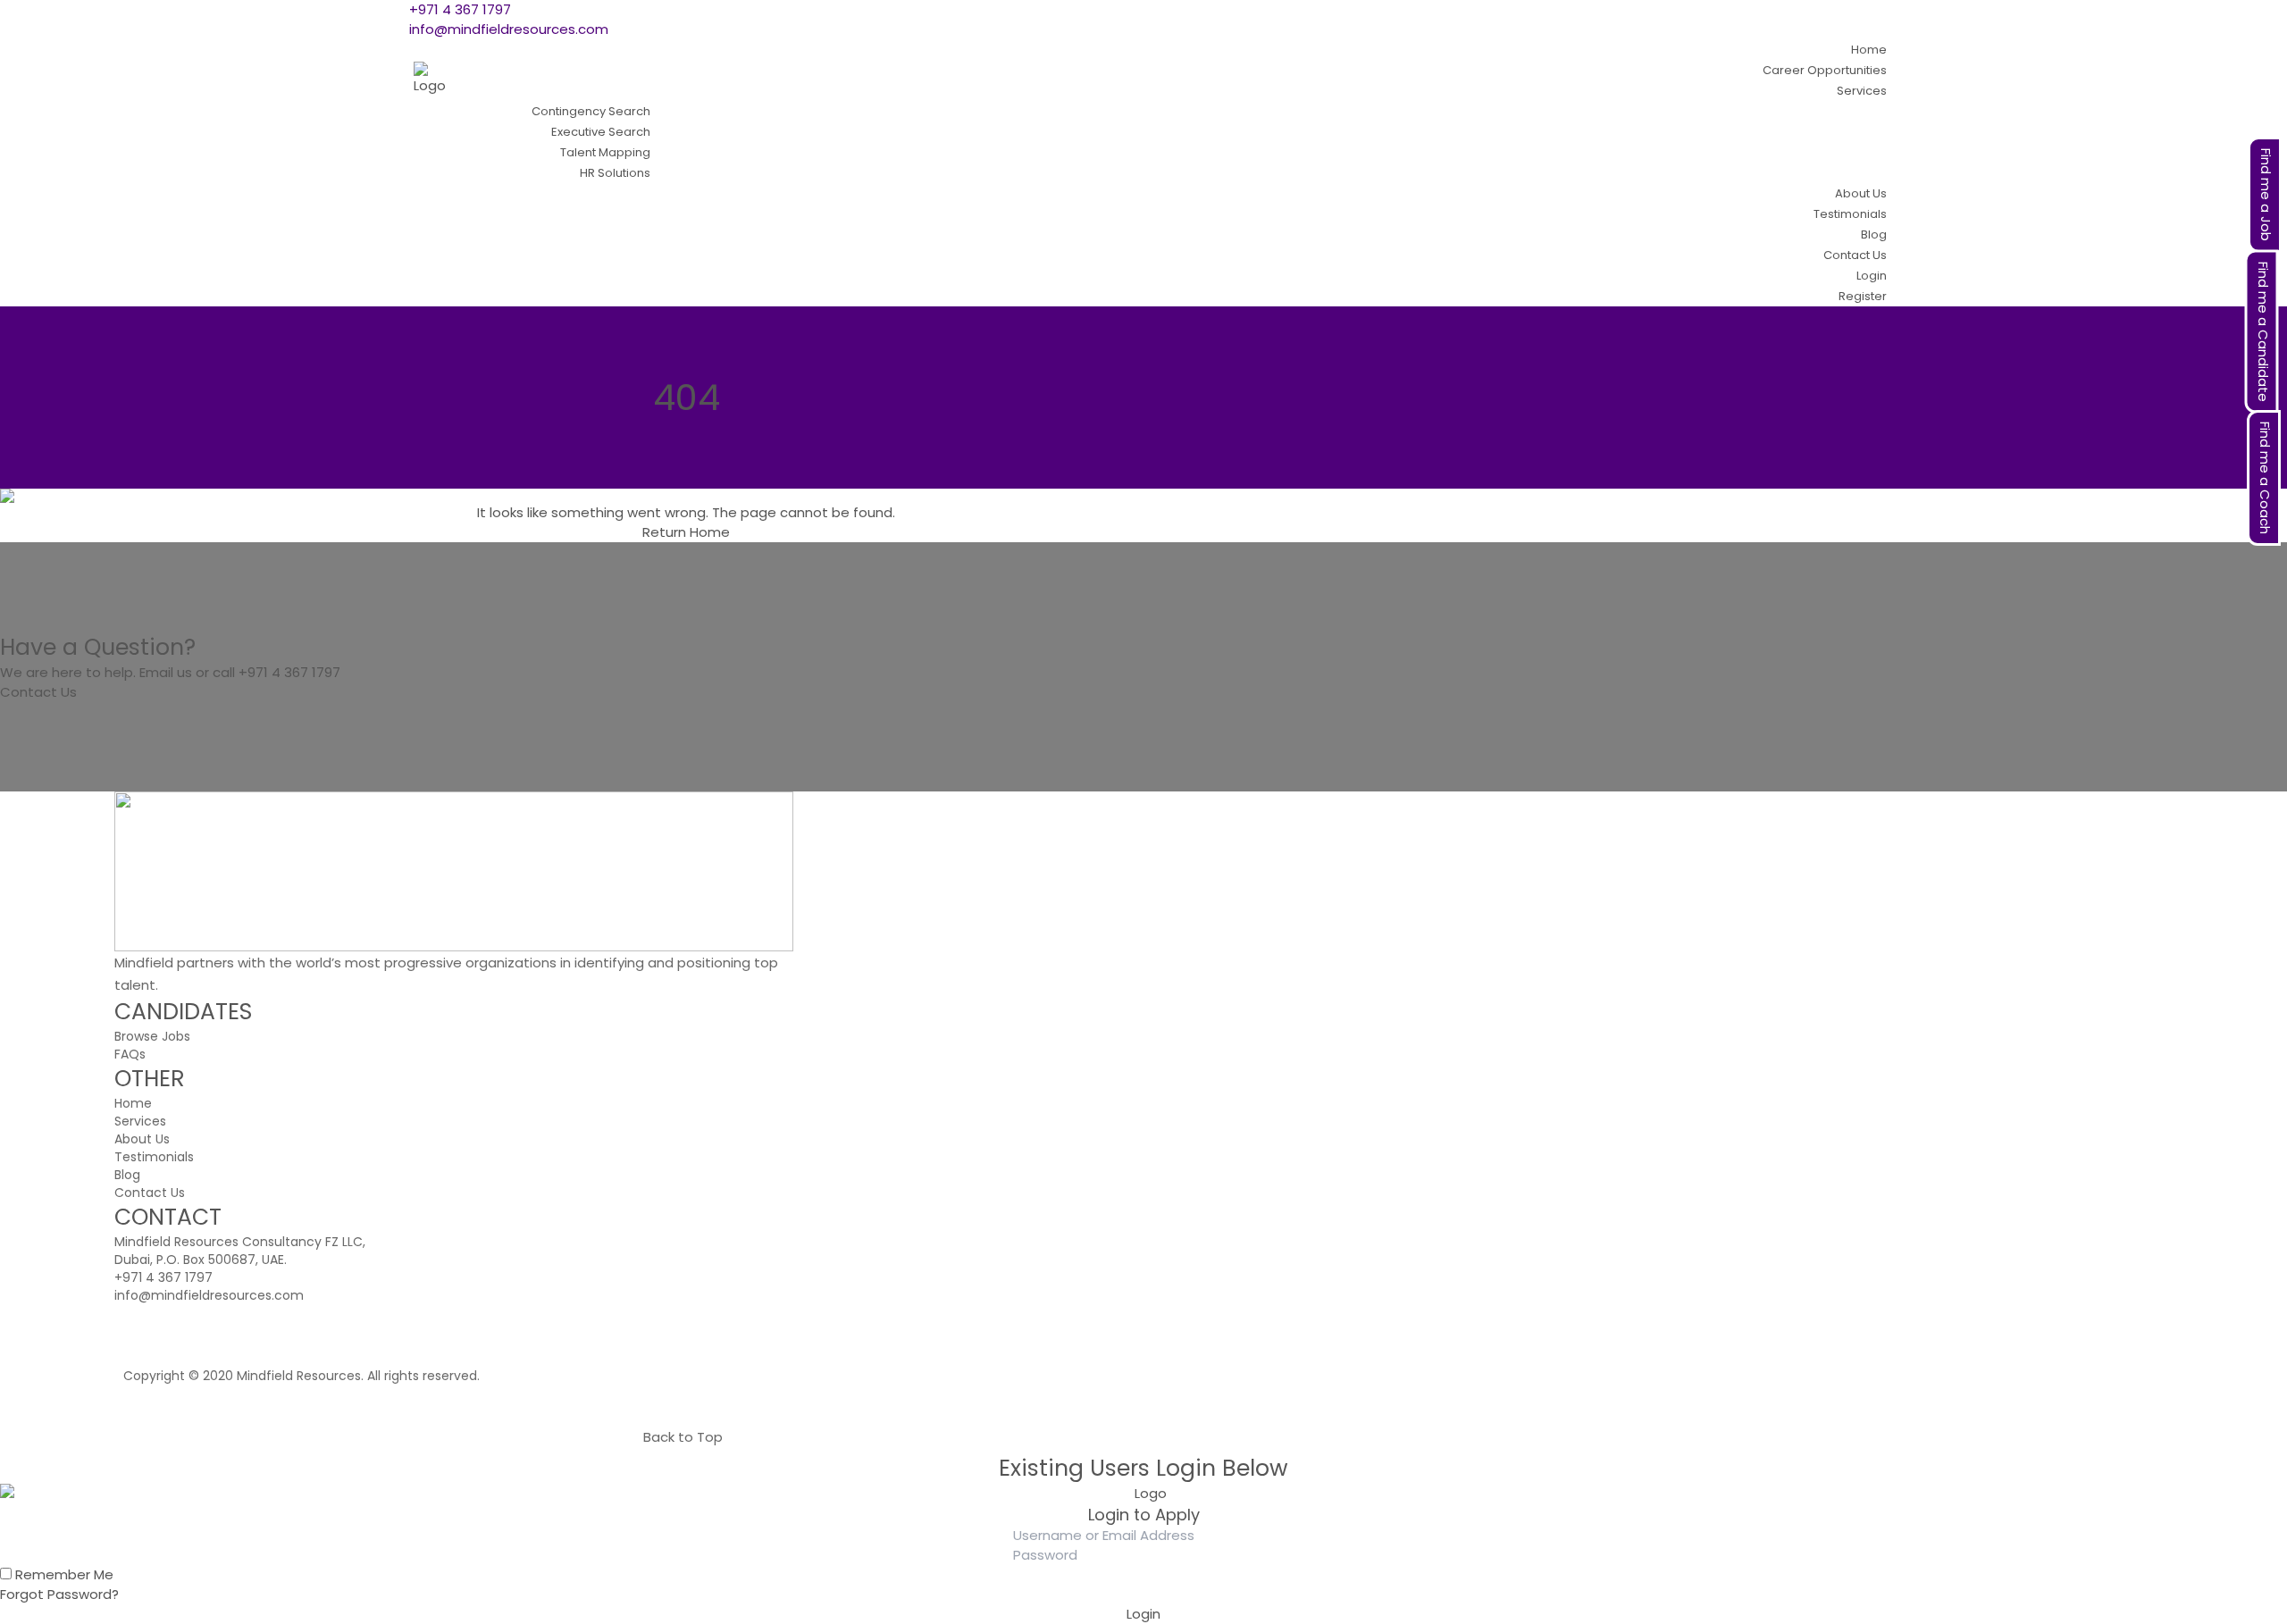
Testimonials (154, 1157)
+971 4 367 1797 (460, 9)
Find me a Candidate (2263, 332)
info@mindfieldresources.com (509, 29)
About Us (142, 1139)
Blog (127, 1175)
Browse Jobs (152, 1036)
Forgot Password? (59, 1594)
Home (710, 532)
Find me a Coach (2265, 478)
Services (140, 1121)
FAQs (130, 1054)
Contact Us (38, 692)
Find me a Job (2266, 195)
